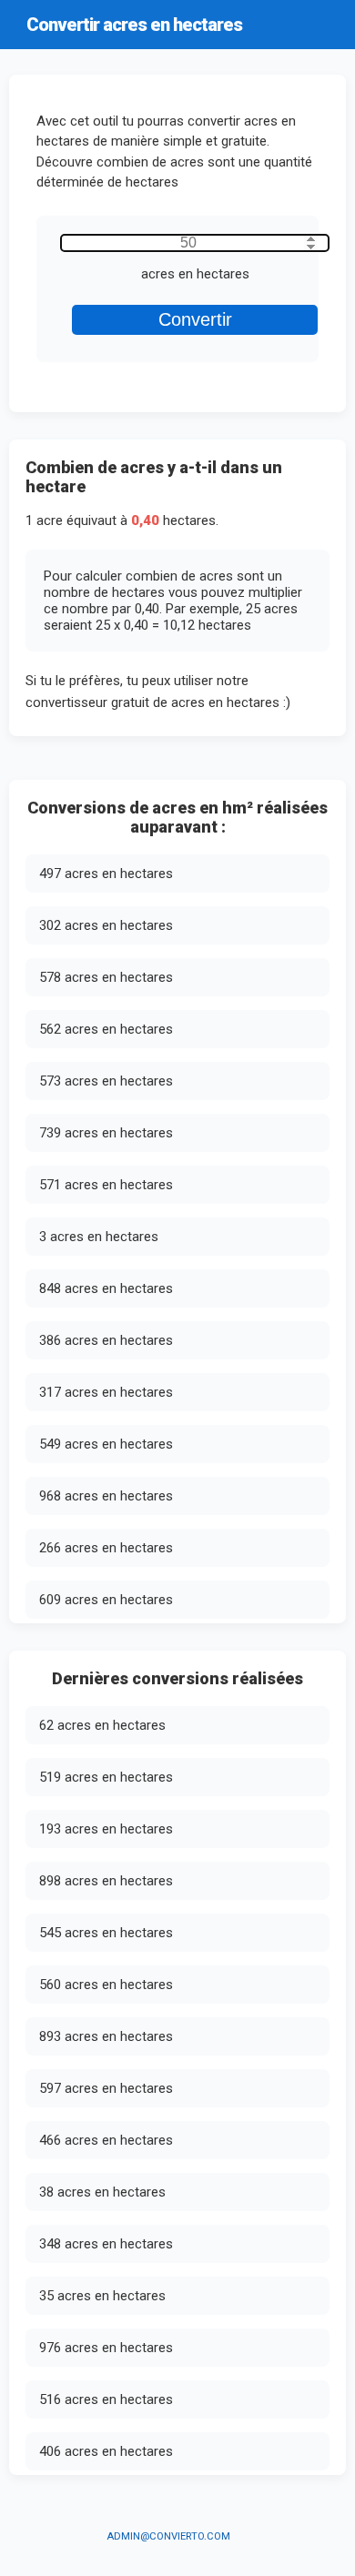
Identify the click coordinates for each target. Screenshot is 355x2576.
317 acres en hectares (106, 1392)
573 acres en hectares (106, 1081)
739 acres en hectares (106, 1133)
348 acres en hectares (106, 2244)
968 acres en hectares (106, 1496)
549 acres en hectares (106, 1444)
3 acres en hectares (99, 1237)
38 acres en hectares (102, 2192)
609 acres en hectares (106, 1600)
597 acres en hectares (106, 2088)
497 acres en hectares (106, 874)
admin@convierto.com (168, 2536)
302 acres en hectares (106, 925)
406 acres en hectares (106, 2451)
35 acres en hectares (102, 2296)
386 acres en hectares (106, 1340)
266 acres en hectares (106, 1548)
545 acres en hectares (106, 1933)
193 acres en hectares (106, 1829)
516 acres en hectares (106, 2399)
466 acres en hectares (106, 2140)
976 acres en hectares (106, 2348)
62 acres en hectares (102, 1725)
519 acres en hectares (106, 1777)
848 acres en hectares (106, 1288)
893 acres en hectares (106, 2036)
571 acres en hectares (106, 1185)
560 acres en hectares (106, 1985)
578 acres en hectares (106, 977)
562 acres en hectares (106, 1029)
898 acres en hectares (106, 1881)
